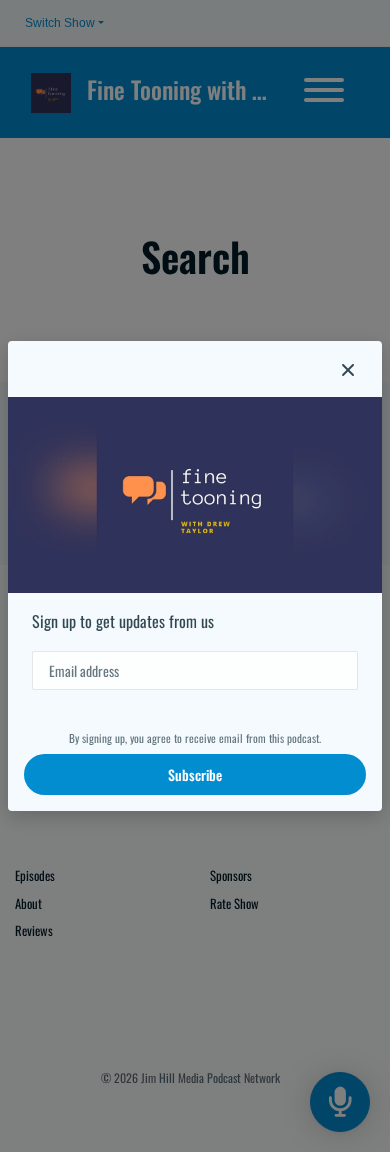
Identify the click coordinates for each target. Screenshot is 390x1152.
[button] (348, 369)
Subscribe (195, 774)
